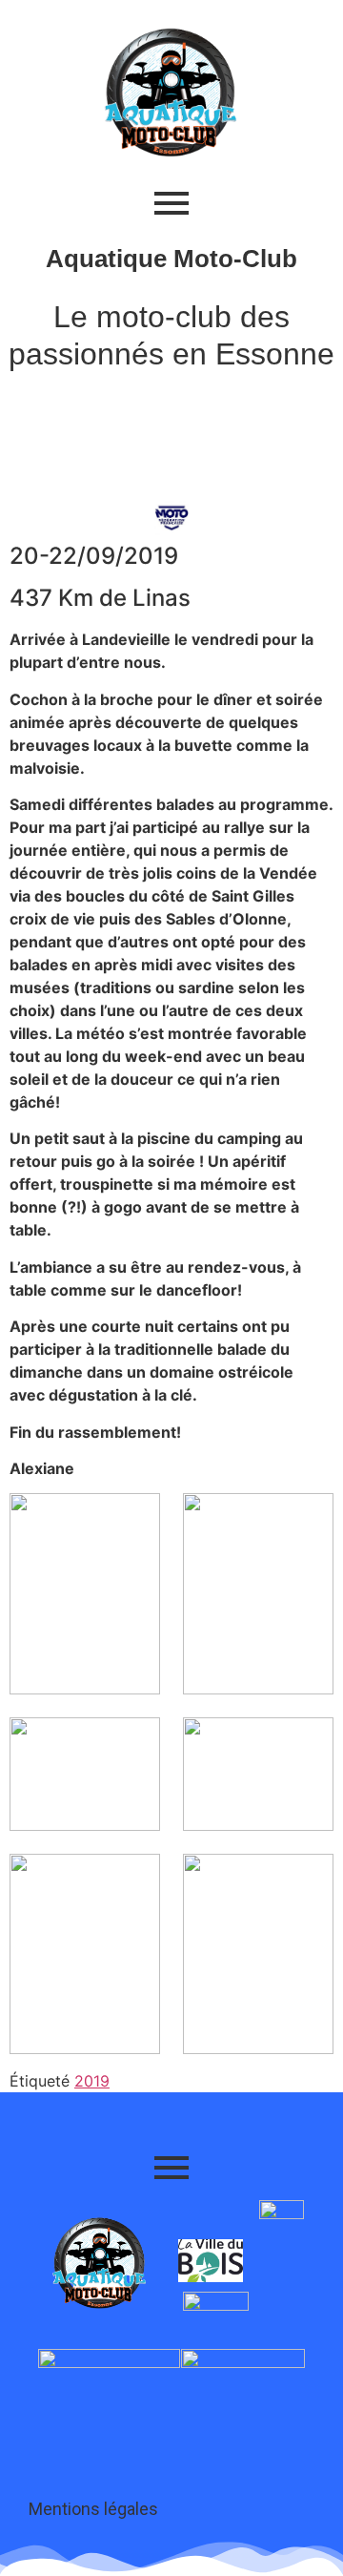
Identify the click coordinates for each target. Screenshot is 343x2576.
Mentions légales (93, 2509)
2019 (92, 2081)
